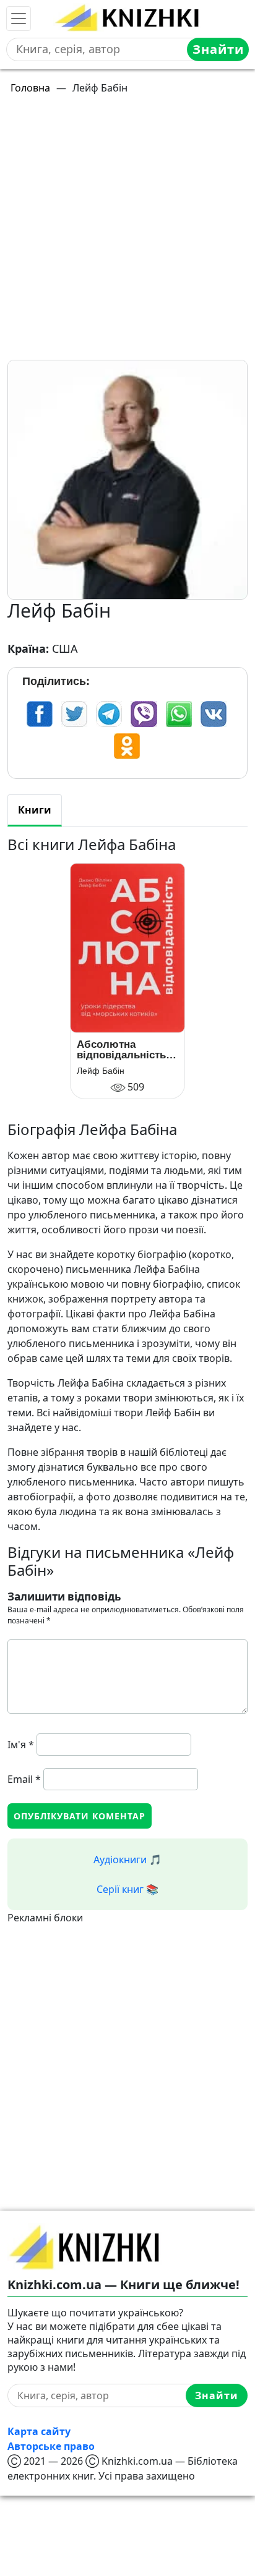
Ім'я (21, 1745)
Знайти (218, 49)
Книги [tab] (35, 810)
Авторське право (51, 2446)
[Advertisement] (127, 232)
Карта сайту (39, 2431)
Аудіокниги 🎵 (127, 1860)
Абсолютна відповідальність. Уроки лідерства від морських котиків (123, 1050)
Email (24, 1779)
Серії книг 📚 (127, 1889)
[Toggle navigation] (19, 19)
